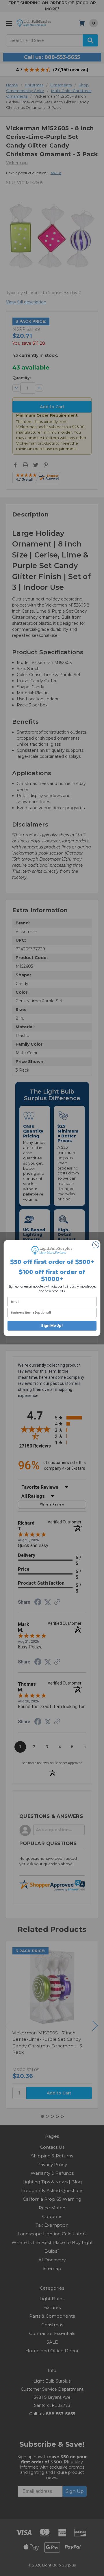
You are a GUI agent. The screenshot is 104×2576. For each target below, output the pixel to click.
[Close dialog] (96, 1245)
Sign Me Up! (52, 1326)
